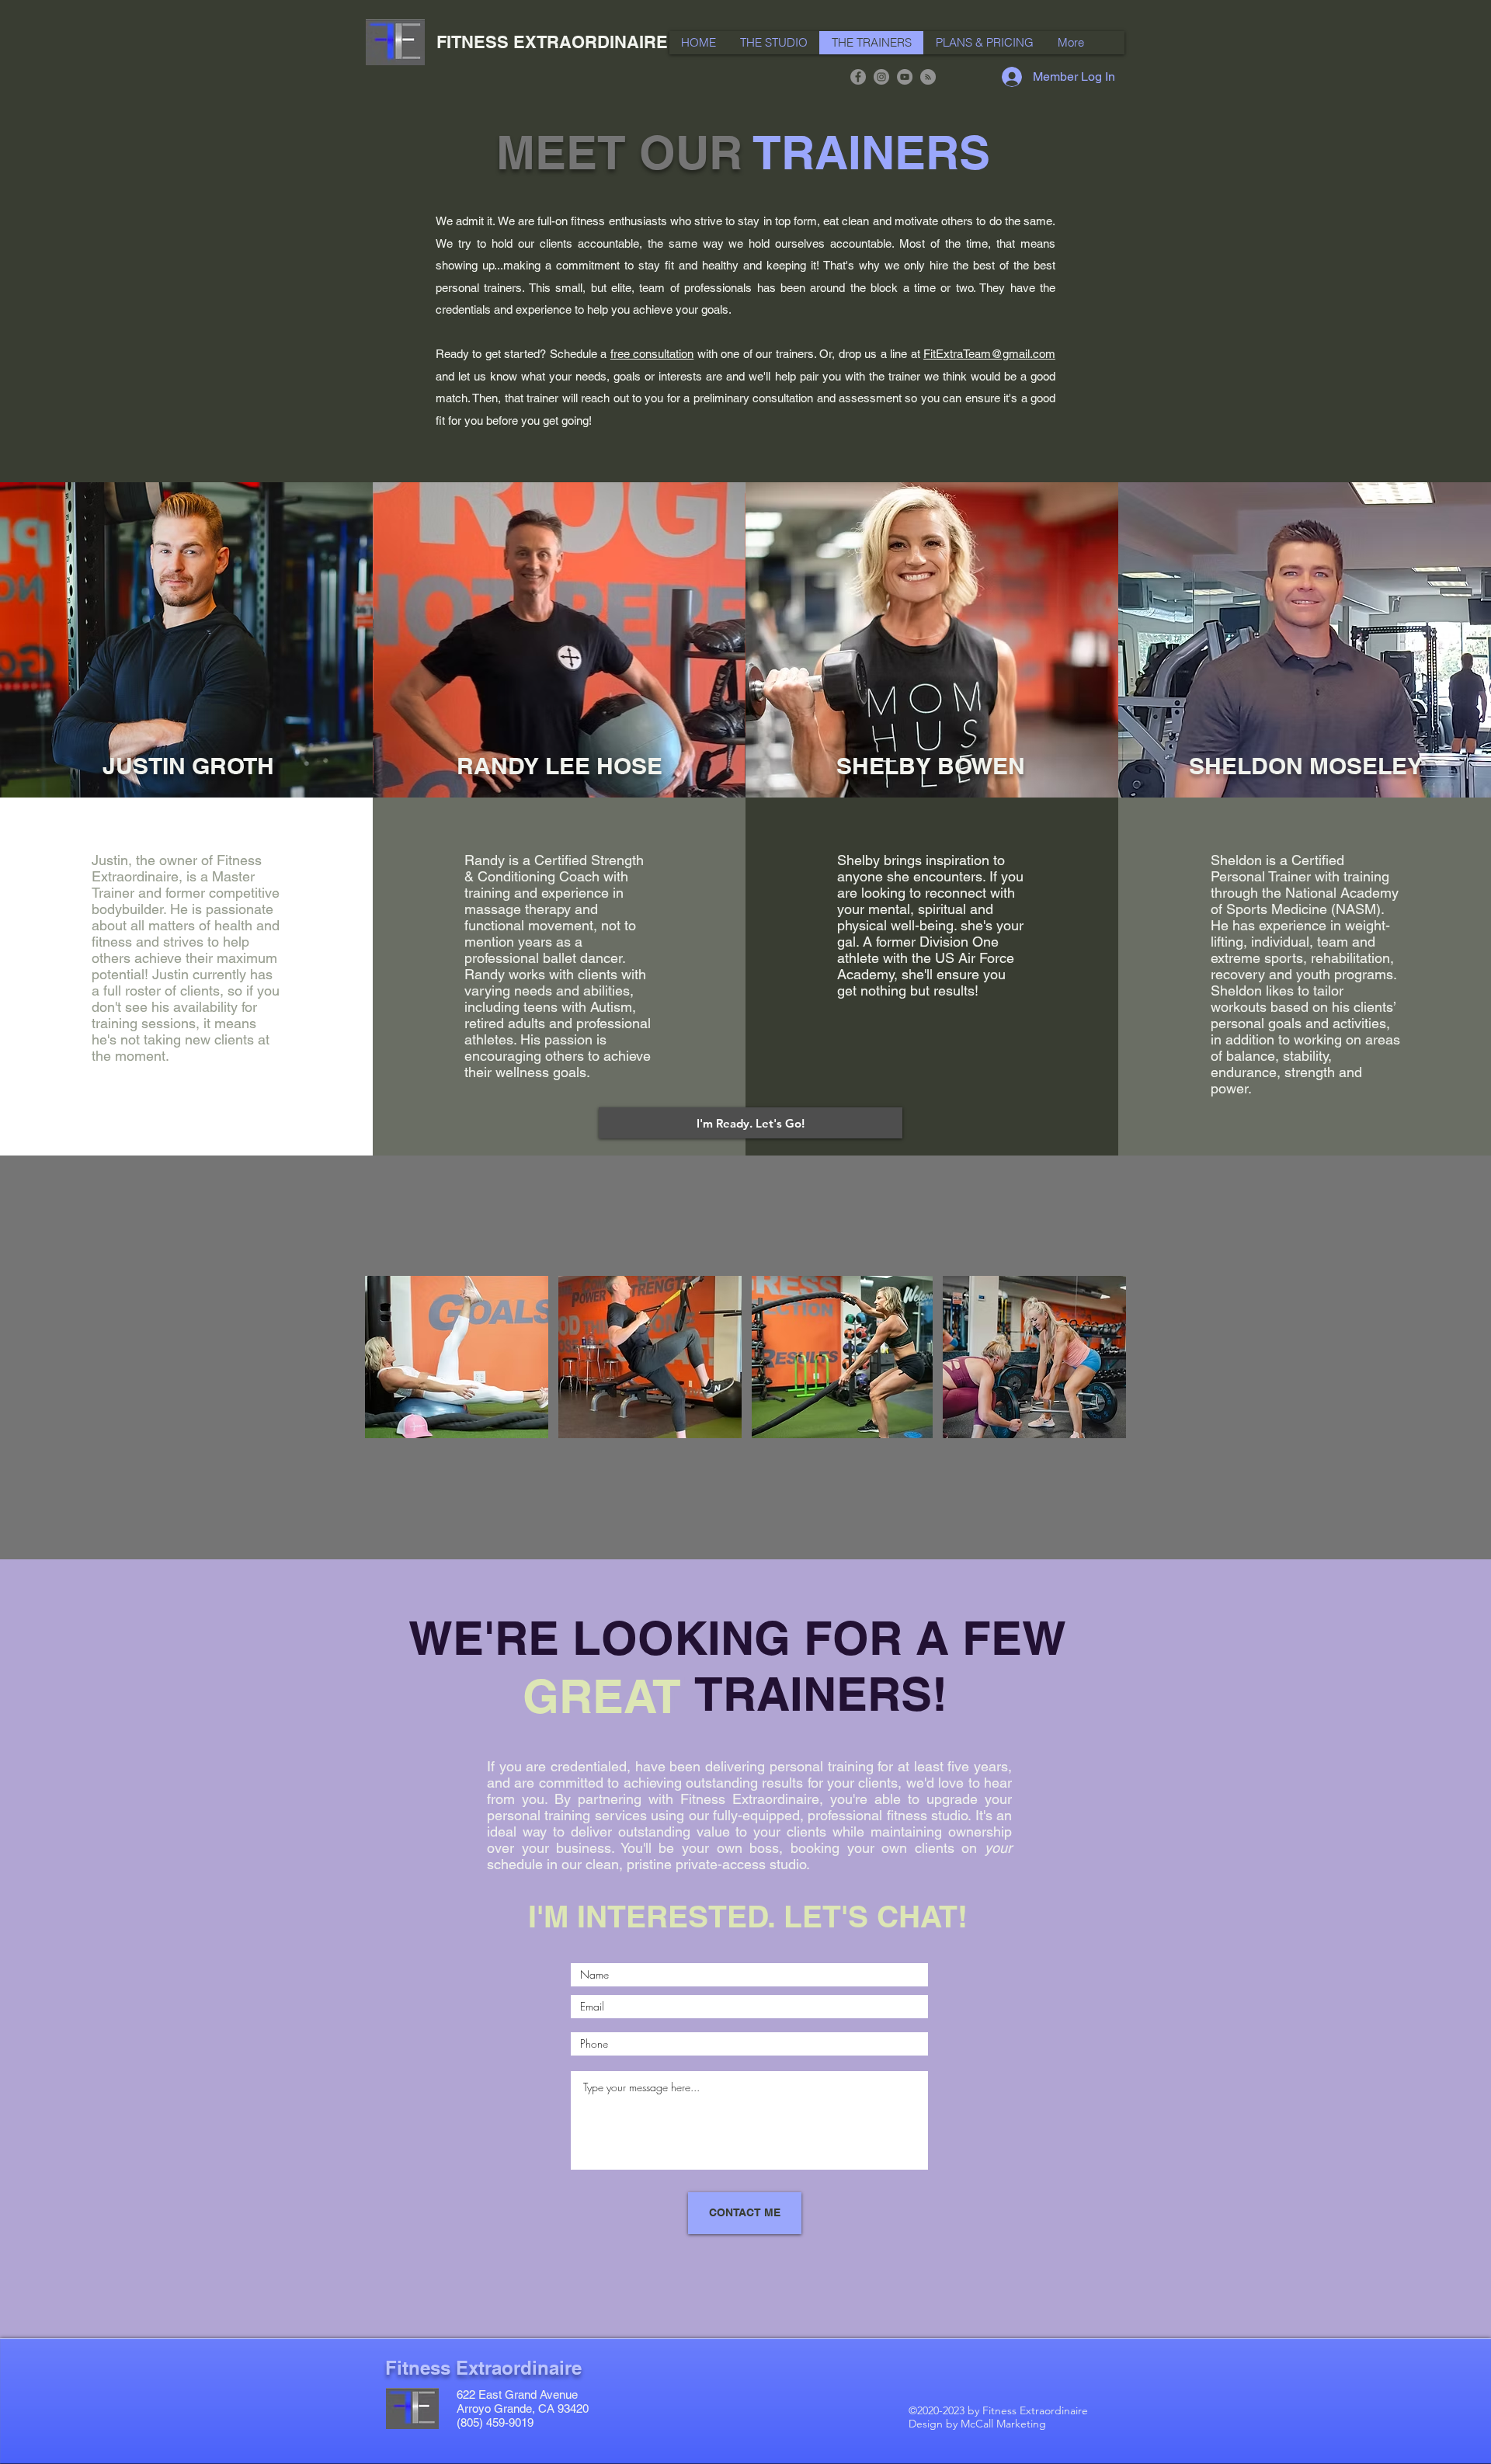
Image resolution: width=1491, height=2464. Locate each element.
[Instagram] (881, 77)
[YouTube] (905, 77)
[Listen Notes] (928, 77)
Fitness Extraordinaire (483, 2368)
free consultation (652, 354)
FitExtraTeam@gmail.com (989, 354)
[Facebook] (858, 77)
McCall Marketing (1003, 2424)
